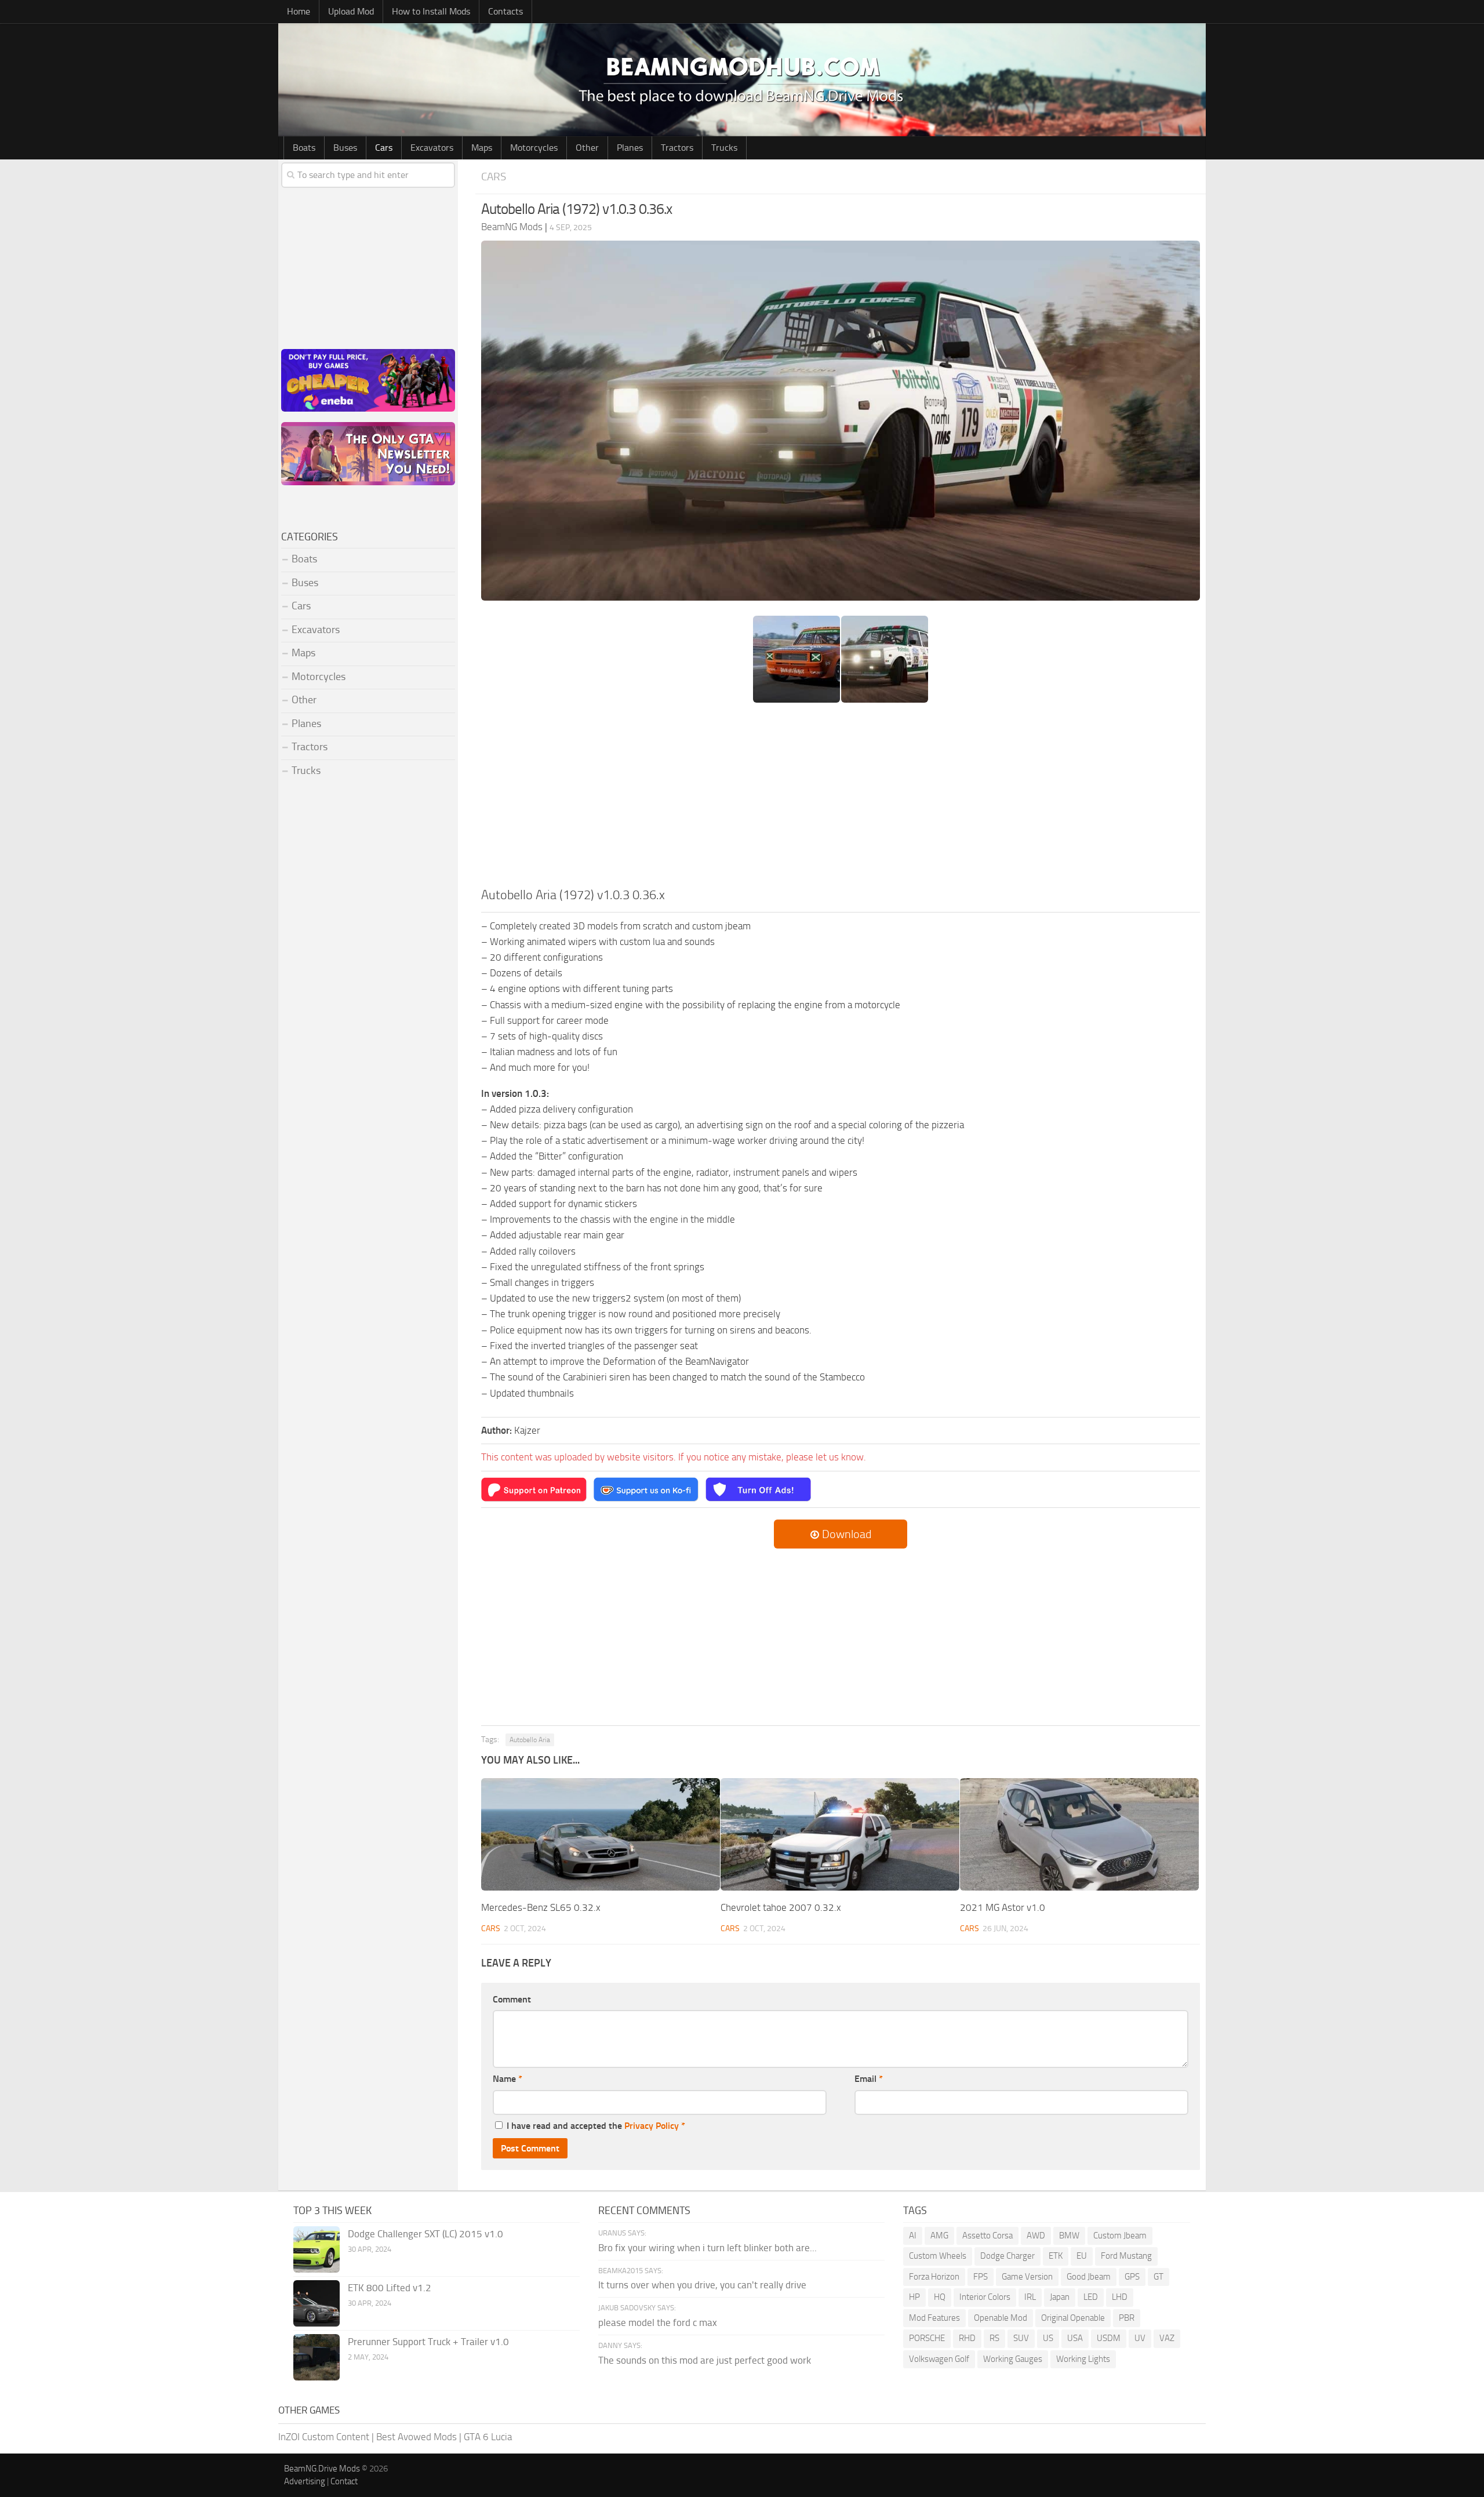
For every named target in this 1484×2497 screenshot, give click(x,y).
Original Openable (1073, 2318)
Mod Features (934, 2318)
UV (1140, 2338)
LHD (1120, 2297)
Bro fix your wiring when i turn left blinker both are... (708, 2248)
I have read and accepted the (596, 2126)
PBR (1127, 2318)
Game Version (1027, 2277)
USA (1075, 2338)
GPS (1132, 2277)
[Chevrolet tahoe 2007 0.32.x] (840, 1834)
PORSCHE (927, 2338)
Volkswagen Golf (939, 2359)
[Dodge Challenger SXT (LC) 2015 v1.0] (317, 2249)
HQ (940, 2297)
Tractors (677, 148)
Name (508, 2079)
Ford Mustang (1126, 2256)
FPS (981, 2277)
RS (994, 2338)
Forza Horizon (934, 2277)
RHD (967, 2338)
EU (1082, 2256)
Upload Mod (351, 11)
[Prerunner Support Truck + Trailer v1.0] (317, 2357)
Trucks (724, 148)
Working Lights (1083, 2359)
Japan (1060, 2297)
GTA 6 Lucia (488, 2437)
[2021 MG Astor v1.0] (1079, 1834)
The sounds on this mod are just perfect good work (705, 2360)
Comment (512, 1999)
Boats (304, 148)
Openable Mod (1001, 2318)
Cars (384, 148)
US (1048, 2338)
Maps (482, 148)
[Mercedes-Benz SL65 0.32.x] (601, 1834)
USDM (1109, 2338)
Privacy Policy (652, 2126)
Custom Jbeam (1120, 2236)
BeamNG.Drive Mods (322, 2469)
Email (869, 2079)
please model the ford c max (658, 2322)
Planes (630, 148)
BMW (1069, 2236)
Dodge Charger (1007, 2256)
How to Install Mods (431, 11)
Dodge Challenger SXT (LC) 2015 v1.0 (425, 2234)
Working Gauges (1013, 2359)
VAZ (1167, 2338)
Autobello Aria (530, 1740)
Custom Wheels (938, 2256)
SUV (1021, 2338)
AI (913, 2236)
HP (914, 2297)
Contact (344, 2481)
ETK (1056, 2256)
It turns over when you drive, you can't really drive (702, 2285)
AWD (1036, 2236)
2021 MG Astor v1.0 (1003, 1907)
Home (299, 11)
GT (1159, 2277)
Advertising (305, 2481)
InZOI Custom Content (324, 2437)
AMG (939, 2236)
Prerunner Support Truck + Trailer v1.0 (428, 2342)
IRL (1030, 2297)
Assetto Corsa (987, 2236)
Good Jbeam (1089, 2277)
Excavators (432, 148)
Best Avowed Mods (417, 2437)
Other (587, 148)
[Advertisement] (841, 799)
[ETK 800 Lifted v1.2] (317, 2303)
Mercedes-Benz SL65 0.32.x (541, 1907)
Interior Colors (985, 2297)
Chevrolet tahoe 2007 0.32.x (781, 1907)
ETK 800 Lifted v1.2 (390, 2288)
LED (1091, 2297)
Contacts (505, 11)
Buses (345, 148)
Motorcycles (534, 148)
